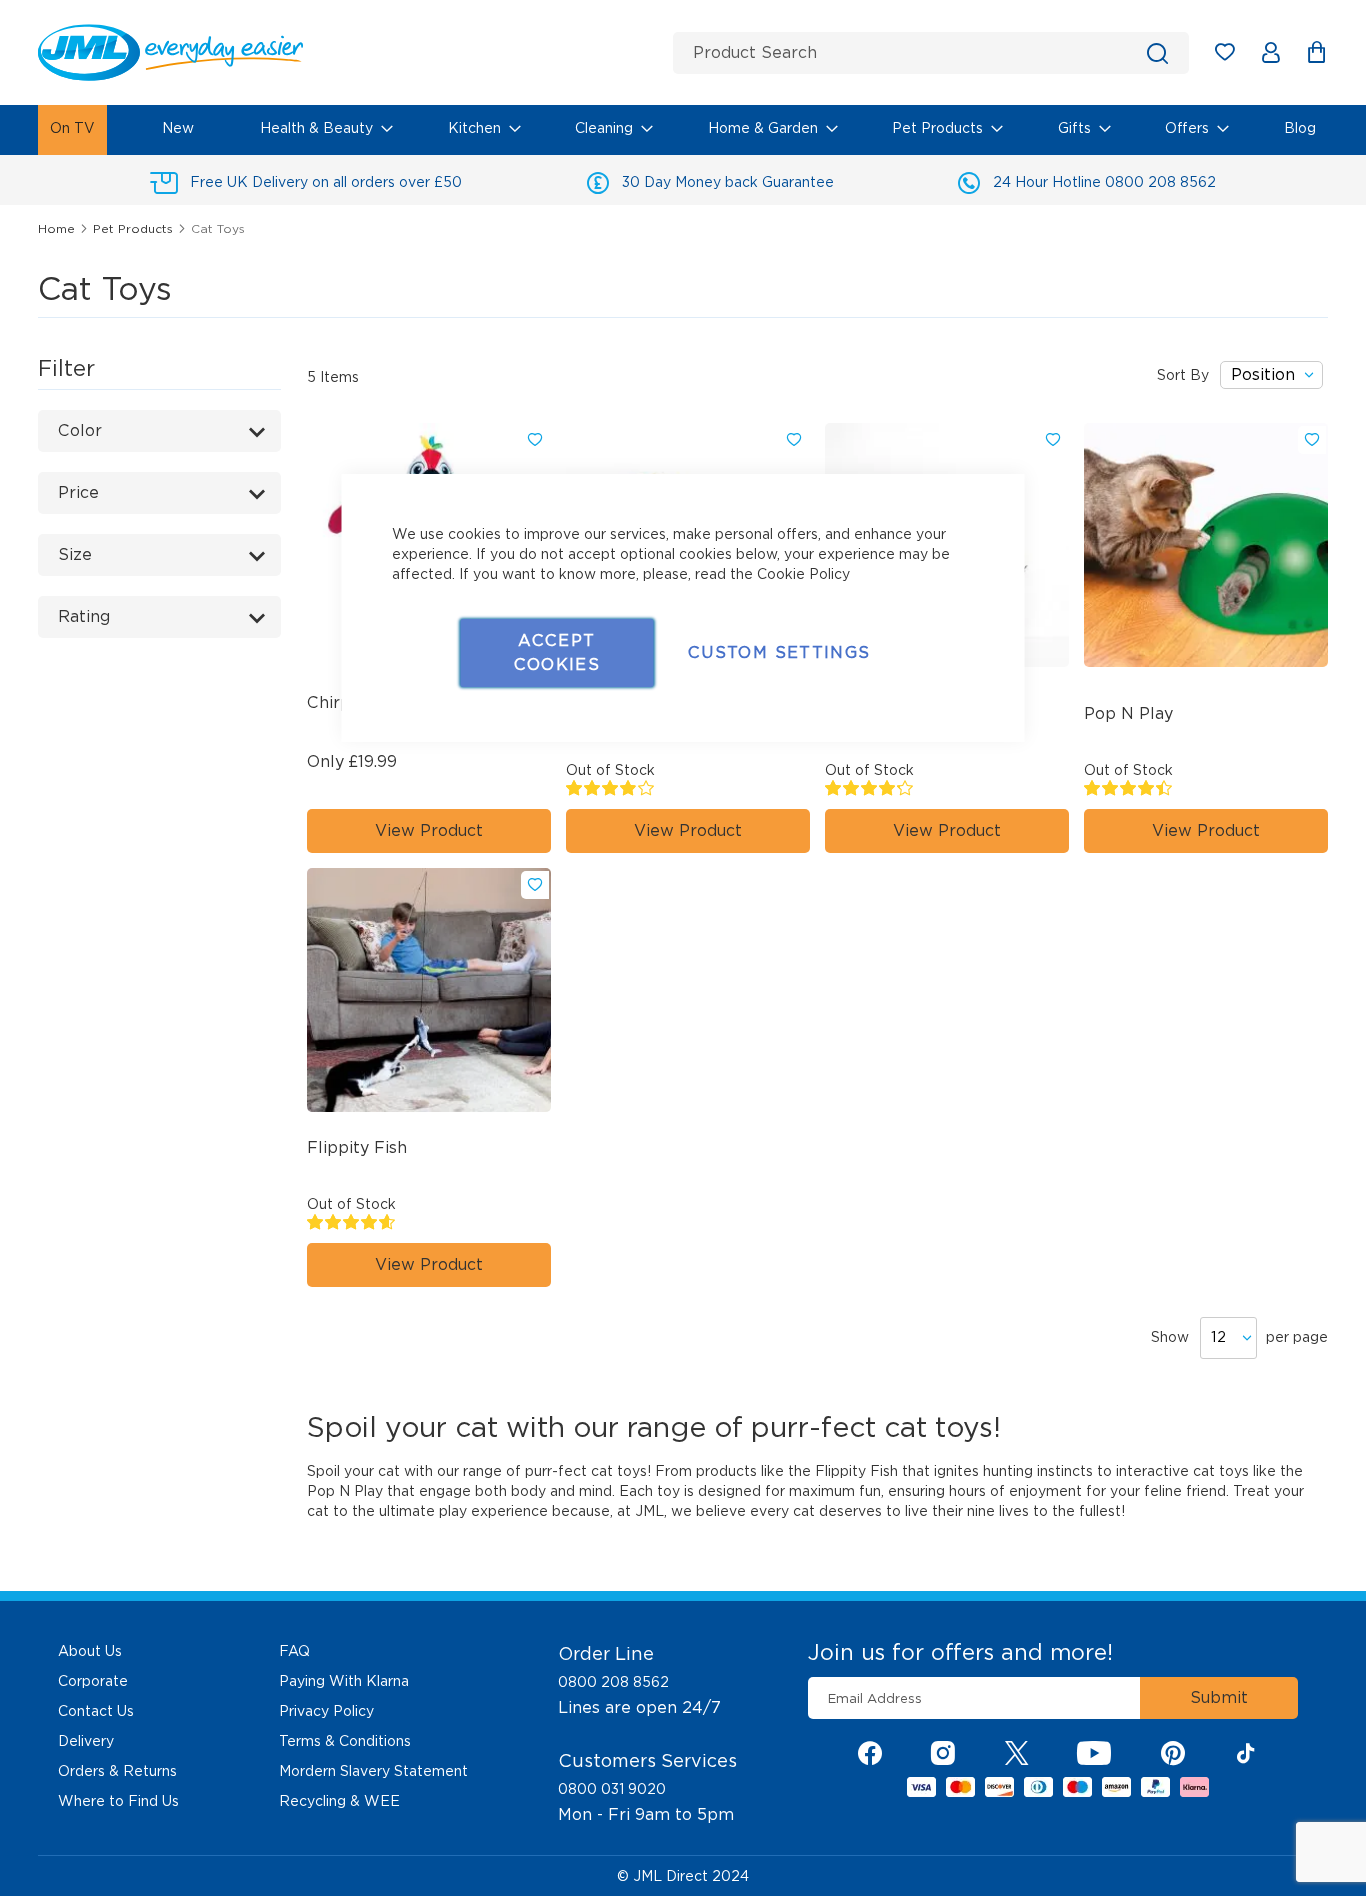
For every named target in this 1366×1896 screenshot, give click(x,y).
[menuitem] (72, 130)
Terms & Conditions (345, 1741)
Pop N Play (1128, 713)
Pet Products (135, 228)
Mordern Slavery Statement (373, 1771)
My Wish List (1234, 55)
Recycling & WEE (339, 1801)
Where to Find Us (118, 1801)
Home (58, 228)
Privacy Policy (326, 1711)
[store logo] (348, 52)
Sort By (1183, 375)
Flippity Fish (856, 1471)
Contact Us (96, 1711)
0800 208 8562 (613, 1682)
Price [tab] (78, 492)
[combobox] (931, 53)
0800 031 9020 (612, 1789)
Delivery (86, 1741)
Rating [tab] (84, 616)
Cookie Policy (803, 574)
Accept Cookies (557, 652)
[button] (535, 440)
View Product (1206, 830)
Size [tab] (75, 554)
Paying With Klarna (344, 1681)
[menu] (683, 130)
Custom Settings (779, 652)
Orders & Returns (117, 1771)
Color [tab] (80, 430)
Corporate (93, 1681)
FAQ (294, 1651)
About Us (90, 1651)
